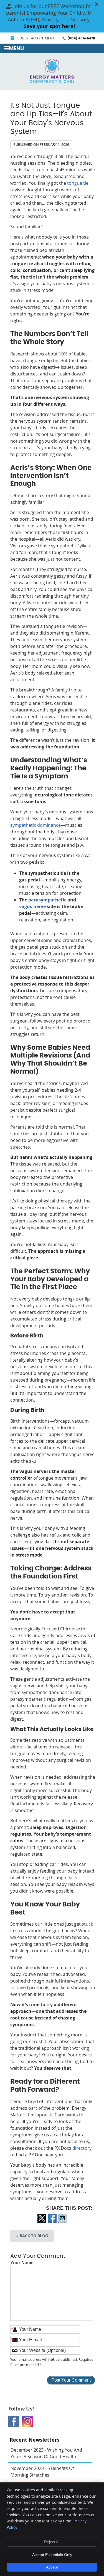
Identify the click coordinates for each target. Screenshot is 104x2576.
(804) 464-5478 (81, 38)
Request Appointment (35, 38)
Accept (52, 2567)
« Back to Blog (32, 2236)
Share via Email (62, 2222)
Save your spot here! (49, 26)
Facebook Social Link (14, 2422)
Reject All (52, 2542)
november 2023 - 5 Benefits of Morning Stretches (42, 2472)
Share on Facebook (52, 2222)
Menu (16, 49)
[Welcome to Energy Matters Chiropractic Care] (52, 81)
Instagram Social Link (28, 2422)
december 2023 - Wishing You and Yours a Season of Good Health (46, 2453)
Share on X (42, 2222)
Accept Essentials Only (52, 2555)
